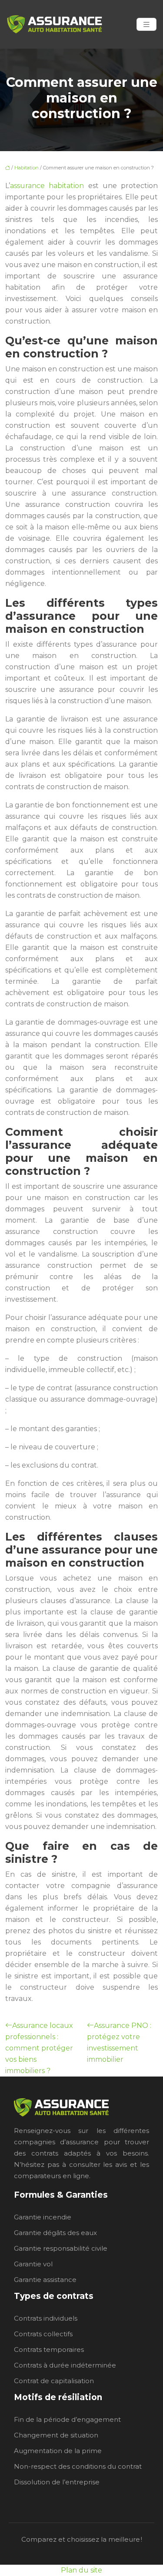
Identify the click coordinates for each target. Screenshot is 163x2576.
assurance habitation (47, 186)
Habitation (27, 168)
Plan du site (81, 2570)
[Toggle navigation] (146, 25)
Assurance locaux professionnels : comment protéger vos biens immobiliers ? (39, 2048)
